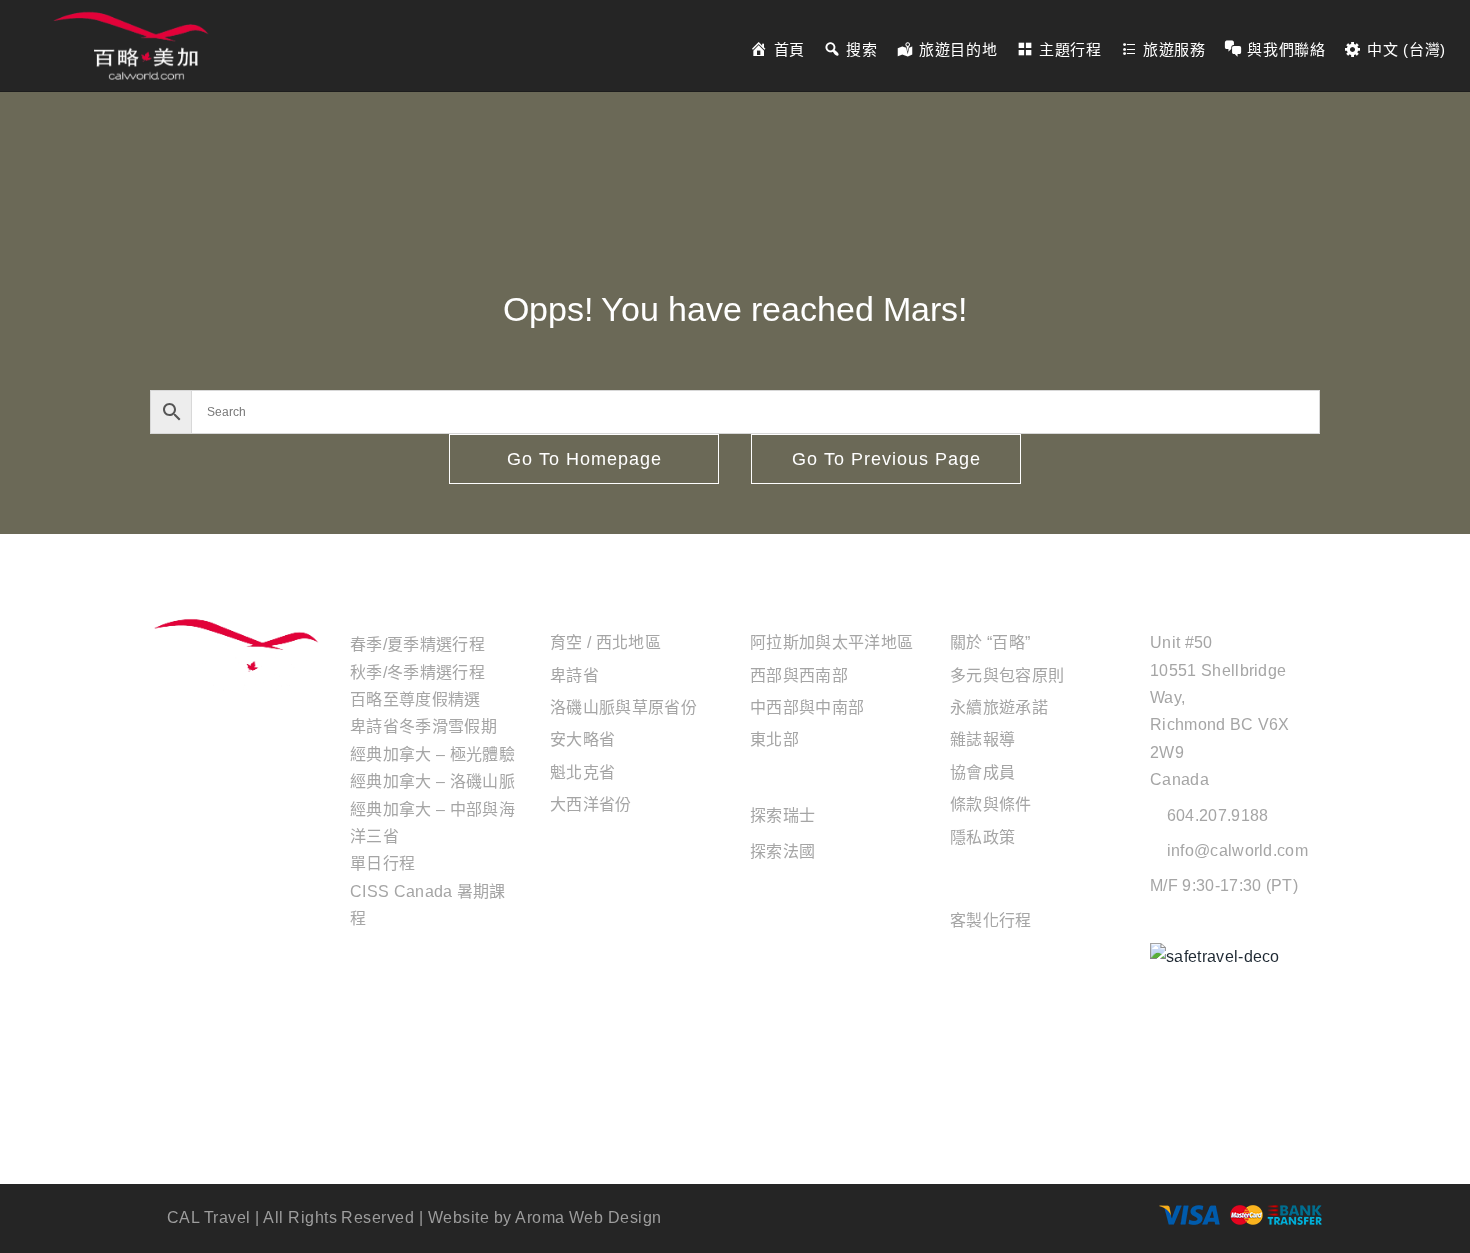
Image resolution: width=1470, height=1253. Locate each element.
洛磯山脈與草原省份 (623, 707)
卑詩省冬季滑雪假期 (423, 726)
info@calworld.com (1237, 850)
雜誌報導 (982, 739)
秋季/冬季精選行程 (417, 672)
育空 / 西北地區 (605, 642)
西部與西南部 (799, 675)
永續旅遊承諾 (999, 707)
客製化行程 (991, 920)
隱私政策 (982, 837)
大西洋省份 (591, 804)
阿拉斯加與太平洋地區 (831, 642)
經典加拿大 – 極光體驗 (432, 754)
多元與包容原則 (1007, 675)
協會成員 (982, 772)
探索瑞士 (782, 815)
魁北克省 (582, 772)
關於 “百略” (990, 642)
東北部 (774, 739)
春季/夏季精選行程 (417, 644)
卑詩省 (574, 675)
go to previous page (886, 459)
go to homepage (584, 459)
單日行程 (382, 863)
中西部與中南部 (807, 707)
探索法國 (782, 851)
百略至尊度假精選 (415, 699)
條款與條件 (991, 804)
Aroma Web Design (588, 1217)
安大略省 (582, 739)
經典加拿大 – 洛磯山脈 (432, 781)
